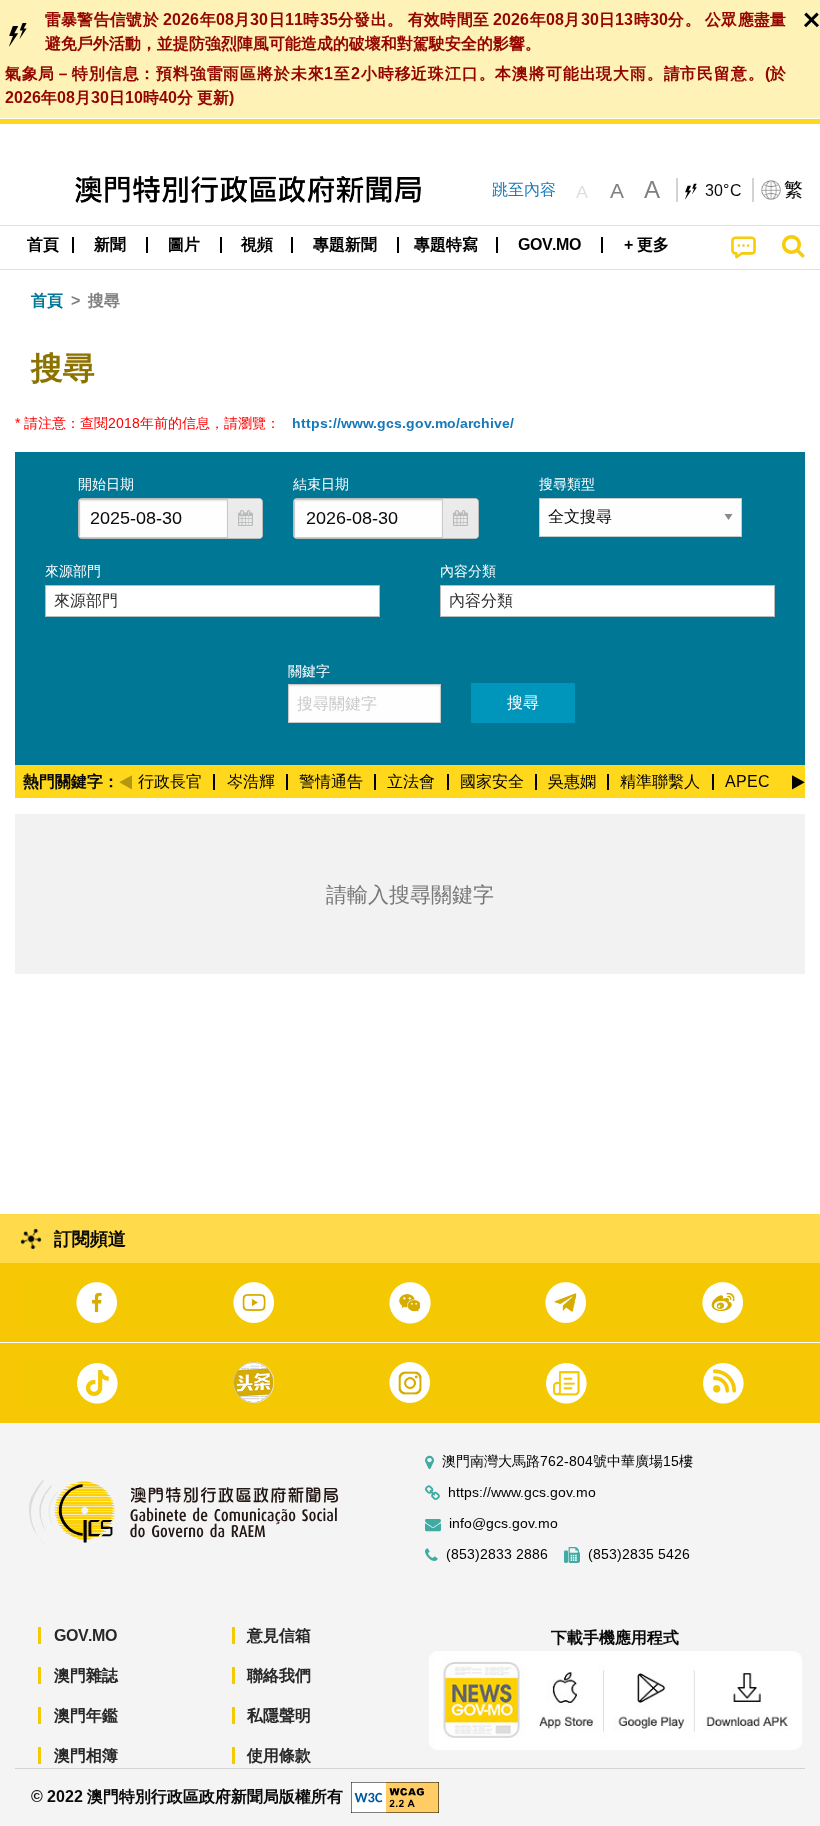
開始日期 (106, 484)
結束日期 (321, 484)
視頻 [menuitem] (257, 244)
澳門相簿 (86, 1755)
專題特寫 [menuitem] (446, 244)
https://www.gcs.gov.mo (522, 1492)
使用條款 (279, 1755)
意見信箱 (279, 1635)
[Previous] (125, 779)
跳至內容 (524, 189)
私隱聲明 (279, 1715)
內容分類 (468, 571)
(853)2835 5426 (639, 1554)
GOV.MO (85, 1635)
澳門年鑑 (86, 1715)
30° (724, 191)
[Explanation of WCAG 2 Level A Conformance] (395, 1796)
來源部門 (73, 571)
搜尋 (523, 702)
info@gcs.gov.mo (503, 1523)
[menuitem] (111, 245)
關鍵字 (309, 671)
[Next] (798, 779)
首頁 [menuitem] (43, 244)
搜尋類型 (567, 484)
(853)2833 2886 (497, 1554)
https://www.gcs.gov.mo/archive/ (403, 423)
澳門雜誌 (86, 1675)
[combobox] (153, 518)
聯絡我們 (279, 1675)
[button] (245, 518)
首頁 (47, 300)
